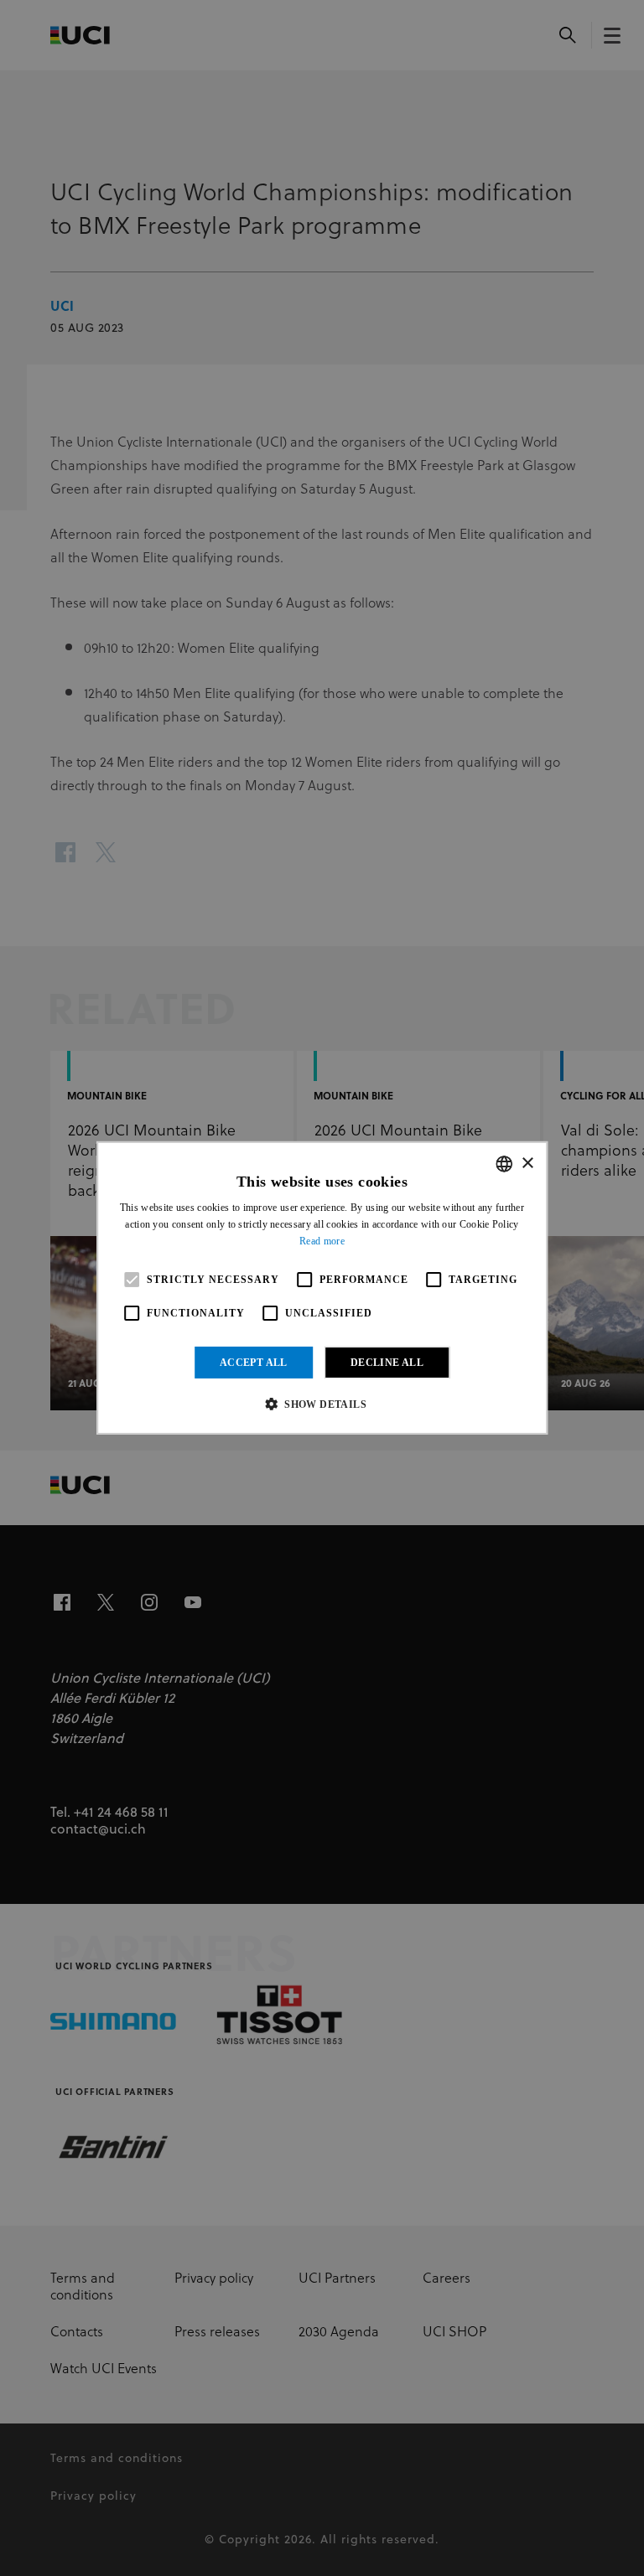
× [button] (527, 1163)
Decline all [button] (387, 1363)
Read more (322, 1241)
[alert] (322, 1288)
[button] (322, 1404)
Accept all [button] (254, 1363)
